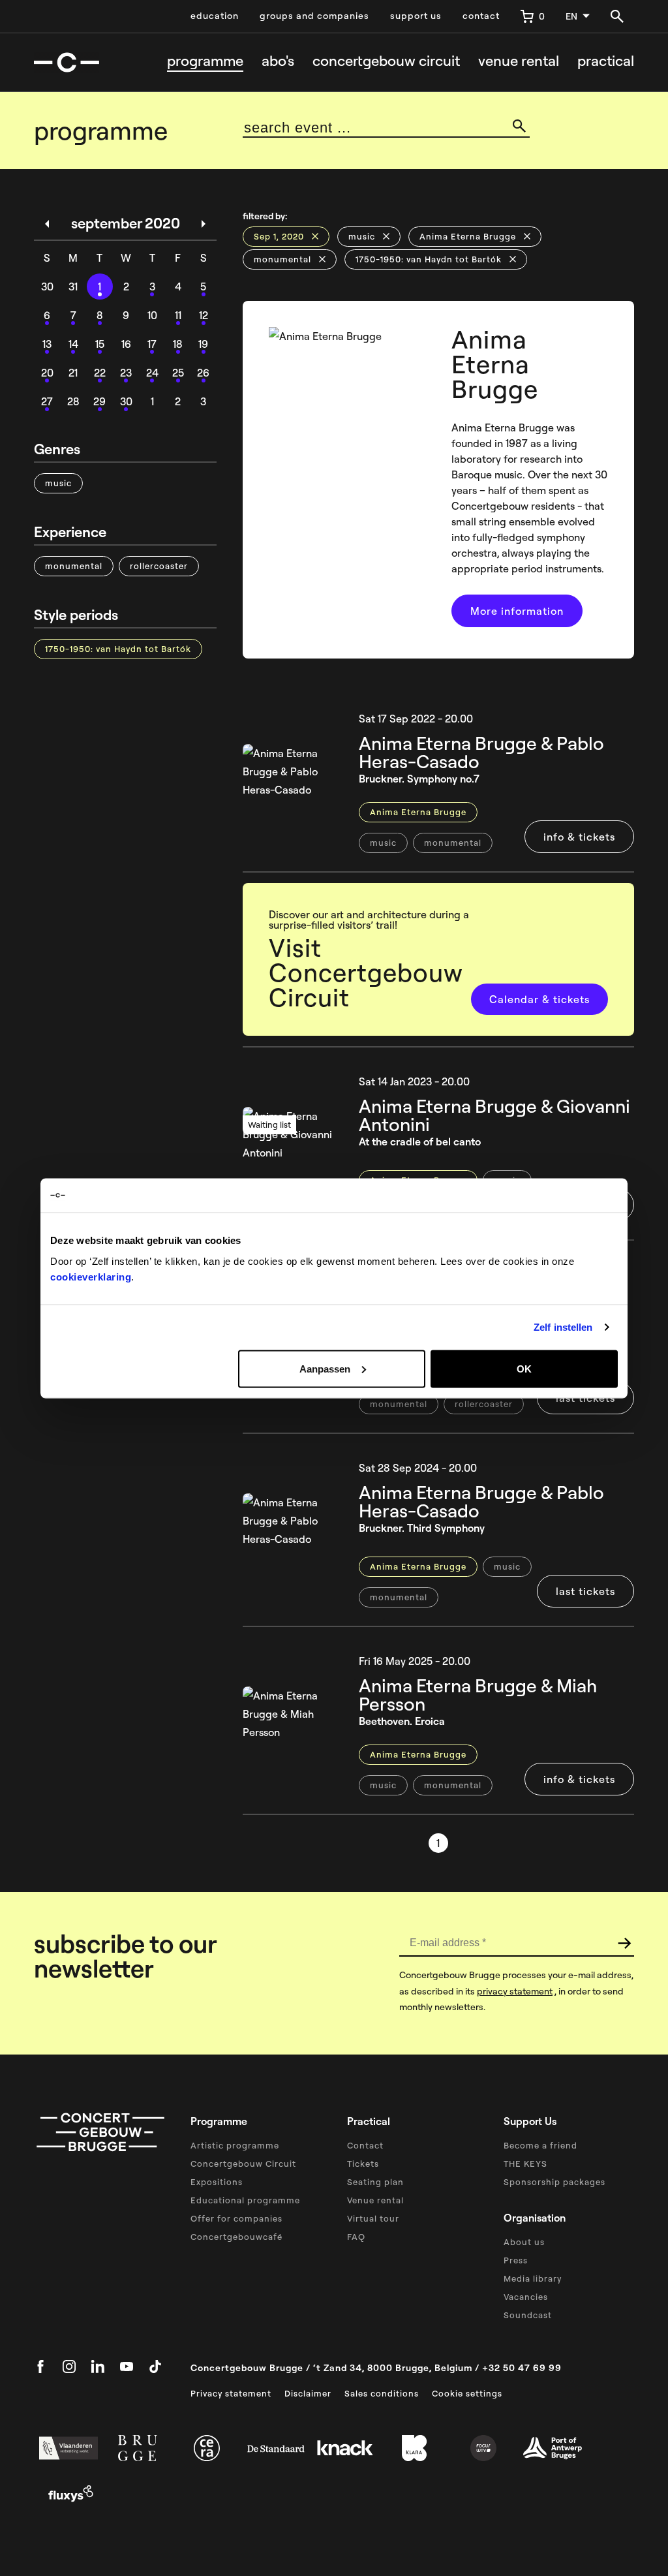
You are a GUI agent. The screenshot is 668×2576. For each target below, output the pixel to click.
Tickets (363, 2164)
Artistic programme (235, 2145)
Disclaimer (308, 2393)
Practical (606, 61)
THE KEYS (525, 2164)
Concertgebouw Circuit (243, 2164)
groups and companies (314, 16)
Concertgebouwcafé (236, 2237)
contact (481, 16)
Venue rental (519, 61)
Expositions (217, 2182)
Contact (365, 2145)
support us (416, 16)
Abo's (278, 61)
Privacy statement (231, 2393)
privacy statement (515, 1991)
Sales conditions (382, 2393)
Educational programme (245, 2200)
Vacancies (526, 2297)
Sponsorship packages (554, 2182)
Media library (533, 2278)
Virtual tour (373, 2218)
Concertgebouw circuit (386, 61)
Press (516, 2260)
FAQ (356, 2237)
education (215, 16)
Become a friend (540, 2145)
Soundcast (528, 2315)
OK (524, 1368)
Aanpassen (325, 1368)
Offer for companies (236, 2218)
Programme (205, 61)
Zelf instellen (563, 1327)
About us (524, 2242)
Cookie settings (467, 2393)
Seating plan (375, 2182)
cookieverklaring (91, 1276)
